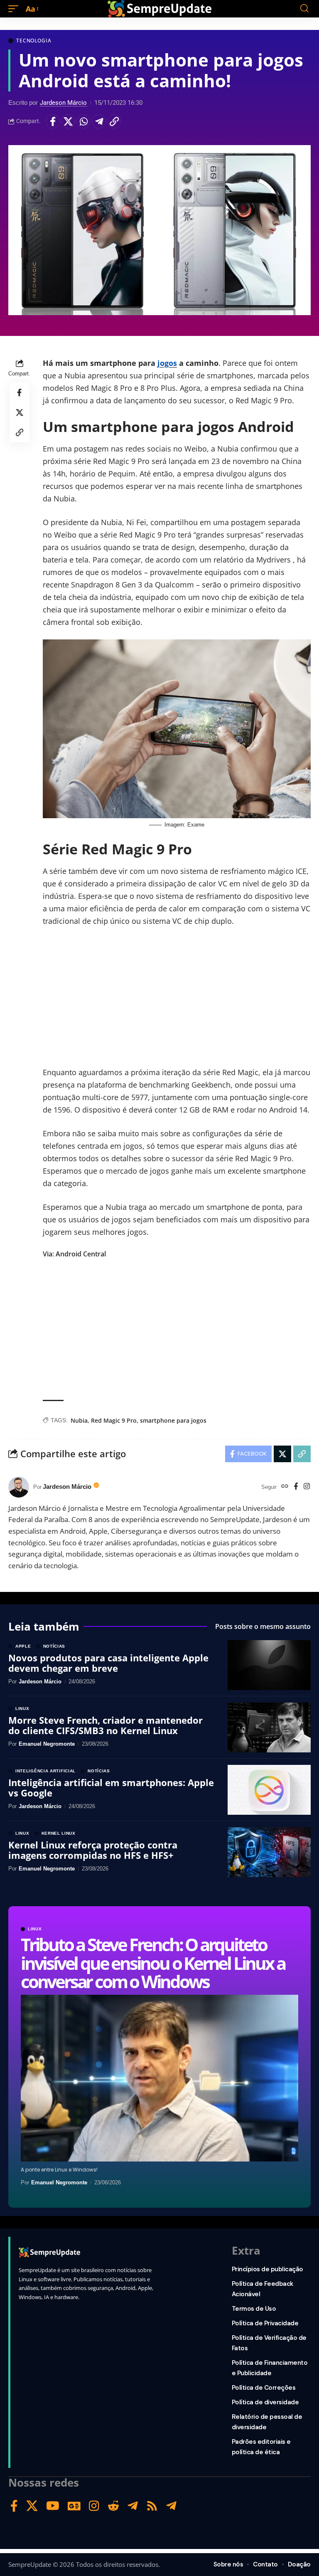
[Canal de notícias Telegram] (171, 2506)
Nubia (79, 1420)
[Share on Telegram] (99, 121)
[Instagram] (307, 1487)
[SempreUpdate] (159, 9)
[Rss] (152, 2506)
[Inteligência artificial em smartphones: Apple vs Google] (269, 1790)
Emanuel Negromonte (59, 2182)
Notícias (54, 1646)
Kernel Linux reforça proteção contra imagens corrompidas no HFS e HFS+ (93, 1850)
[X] (32, 2506)
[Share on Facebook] (53, 121)
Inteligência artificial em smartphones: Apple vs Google (111, 1787)
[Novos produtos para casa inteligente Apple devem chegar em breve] (269, 1665)
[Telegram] (133, 2506)
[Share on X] (68, 121)
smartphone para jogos (173, 1420)
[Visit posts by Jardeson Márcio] (19, 1487)
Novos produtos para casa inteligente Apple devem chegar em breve (108, 1663)
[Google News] (74, 2506)
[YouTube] (53, 2506)
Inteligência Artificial (45, 1771)
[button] (15, 9)
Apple (23, 1646)
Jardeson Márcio (63, 103)
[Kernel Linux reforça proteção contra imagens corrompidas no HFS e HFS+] (269, 1852)
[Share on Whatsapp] (83, 121)
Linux (35, 1929)
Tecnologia (34, 41)
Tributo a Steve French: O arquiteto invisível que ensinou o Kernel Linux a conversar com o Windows (153, 1963)
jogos (167, 363)
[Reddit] (113, 2506)
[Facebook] (296, 1487)
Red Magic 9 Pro (114, 1420)
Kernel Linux (59, 1833)
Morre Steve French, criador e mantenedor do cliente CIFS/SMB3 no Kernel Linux (106, 1725)
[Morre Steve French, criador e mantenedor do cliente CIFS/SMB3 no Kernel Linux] (269, 1727)
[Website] (285, 1487)
